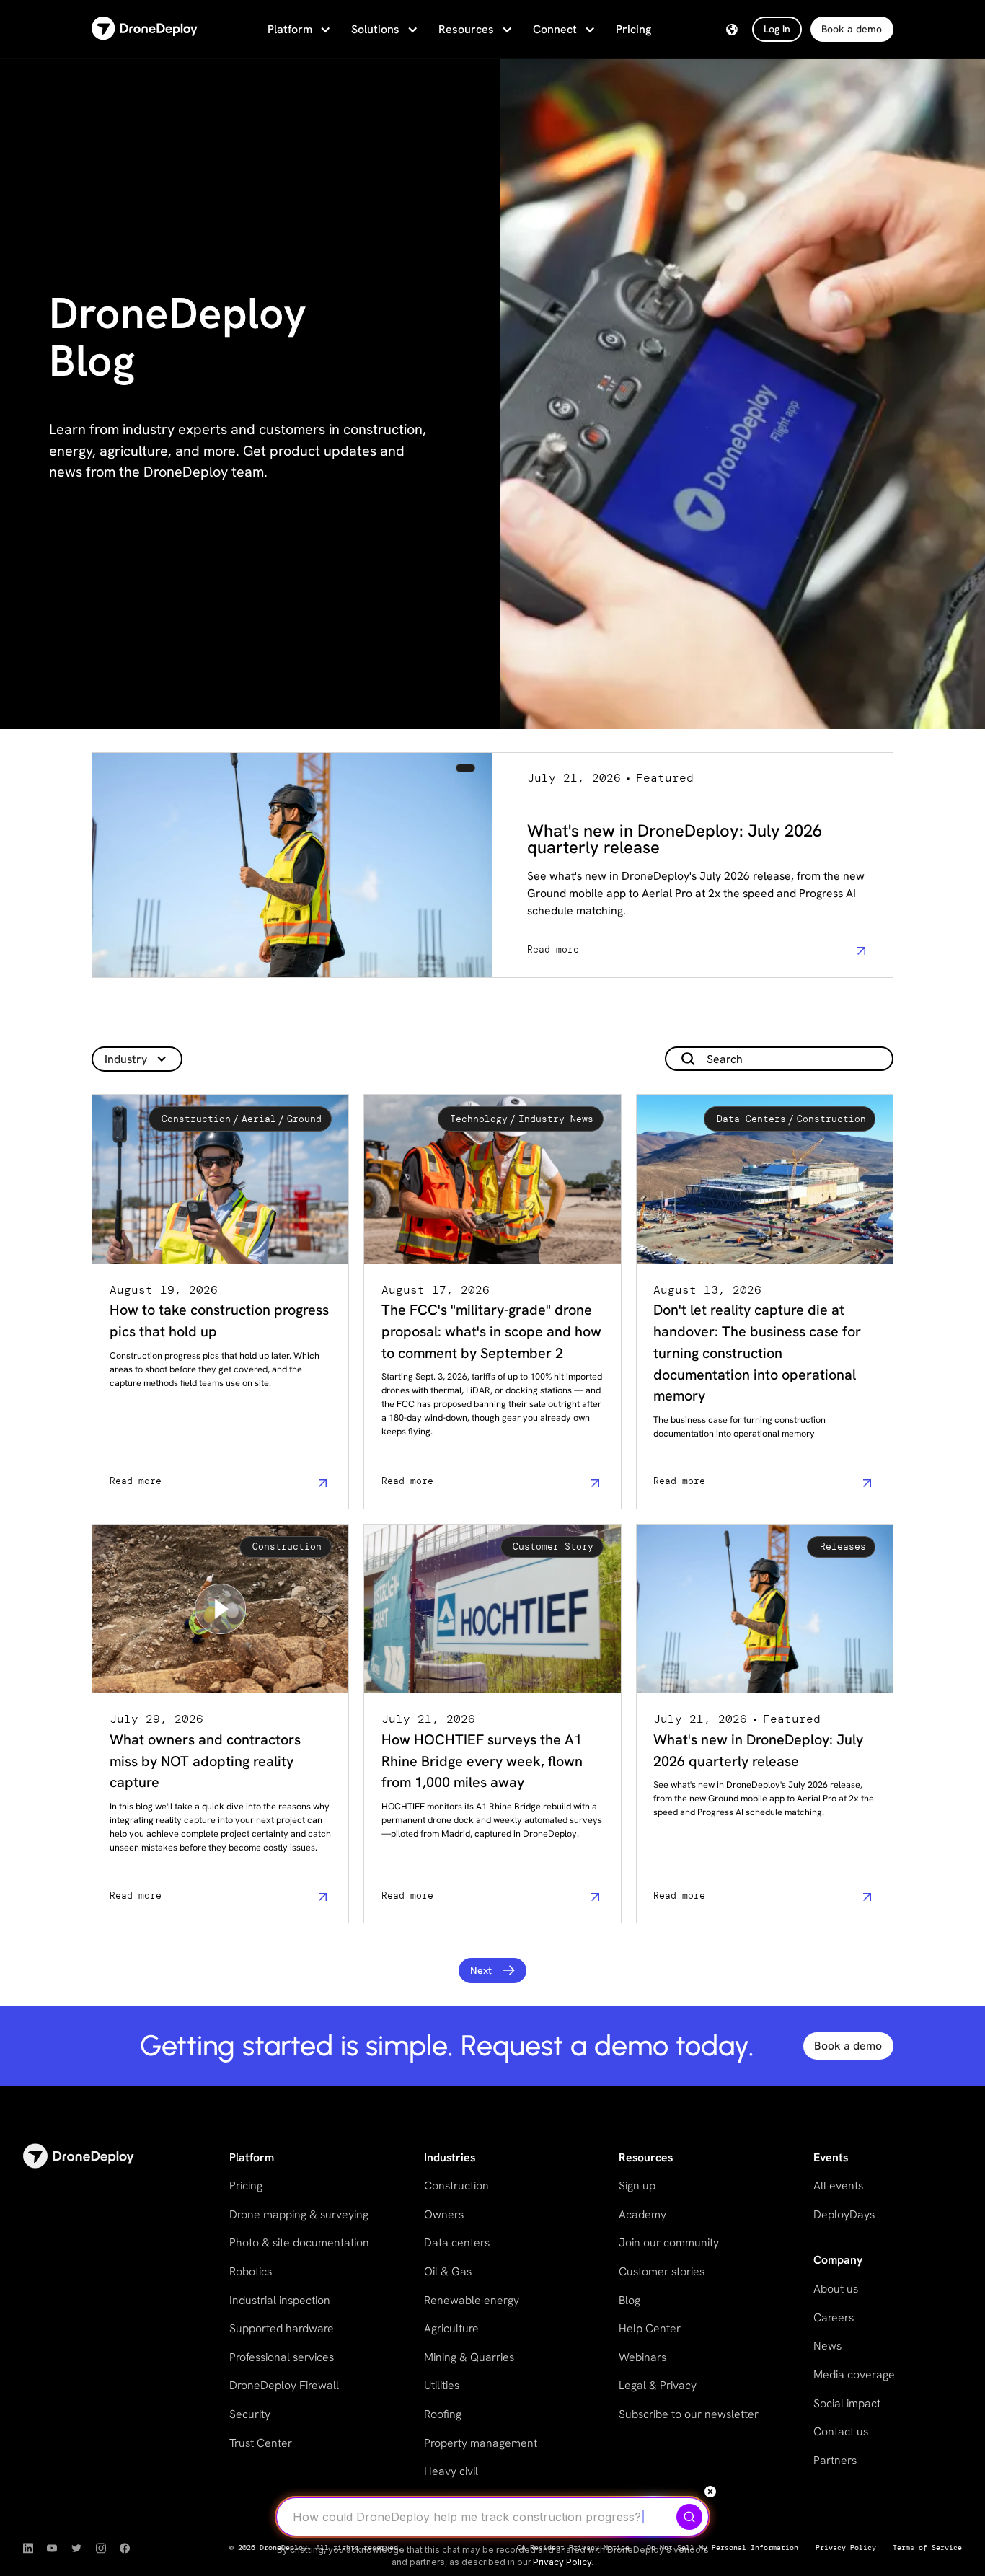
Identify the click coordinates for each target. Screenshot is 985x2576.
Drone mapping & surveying (299, 2214)
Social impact (847, 2403)
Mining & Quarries (469, 2357)
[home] (145, 29)
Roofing (443, 2414)
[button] (298, 30)
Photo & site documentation (299, 2242)
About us (836, 2289)
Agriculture (451, 2328)
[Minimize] (710, 2492)
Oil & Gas (448, 2271)
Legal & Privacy (658, 2385)
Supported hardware (282, 2328)
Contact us (841, 2431)
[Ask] (689, 2517)
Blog (630, 2300)
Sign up (637, 2185)
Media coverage (854, 2374)
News (827, 2346)
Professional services (282, 2357)
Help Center (650, 2328)
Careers (834, 2317)
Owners (444, 2214)
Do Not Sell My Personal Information (723, 2548)
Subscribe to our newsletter (689, 2414)
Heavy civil (451, 2471)
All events (838, 2185)
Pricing (633, 29)
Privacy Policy (846, 2548)
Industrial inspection (280, 2300)
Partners (835, 2460)
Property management (481, 2443)
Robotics (251, 2271)
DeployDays (844, 2214)
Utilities (442, 2385)
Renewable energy (472, 2300)
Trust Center (261, 2443)
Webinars (642, 2357)
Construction (456, 2185)
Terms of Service (927, 2548)
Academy (642, 2214)
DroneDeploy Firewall (284, 2385)
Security (250, 2414)
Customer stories (662, 2271)
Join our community (669, 2242)
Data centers (457, 2242)
